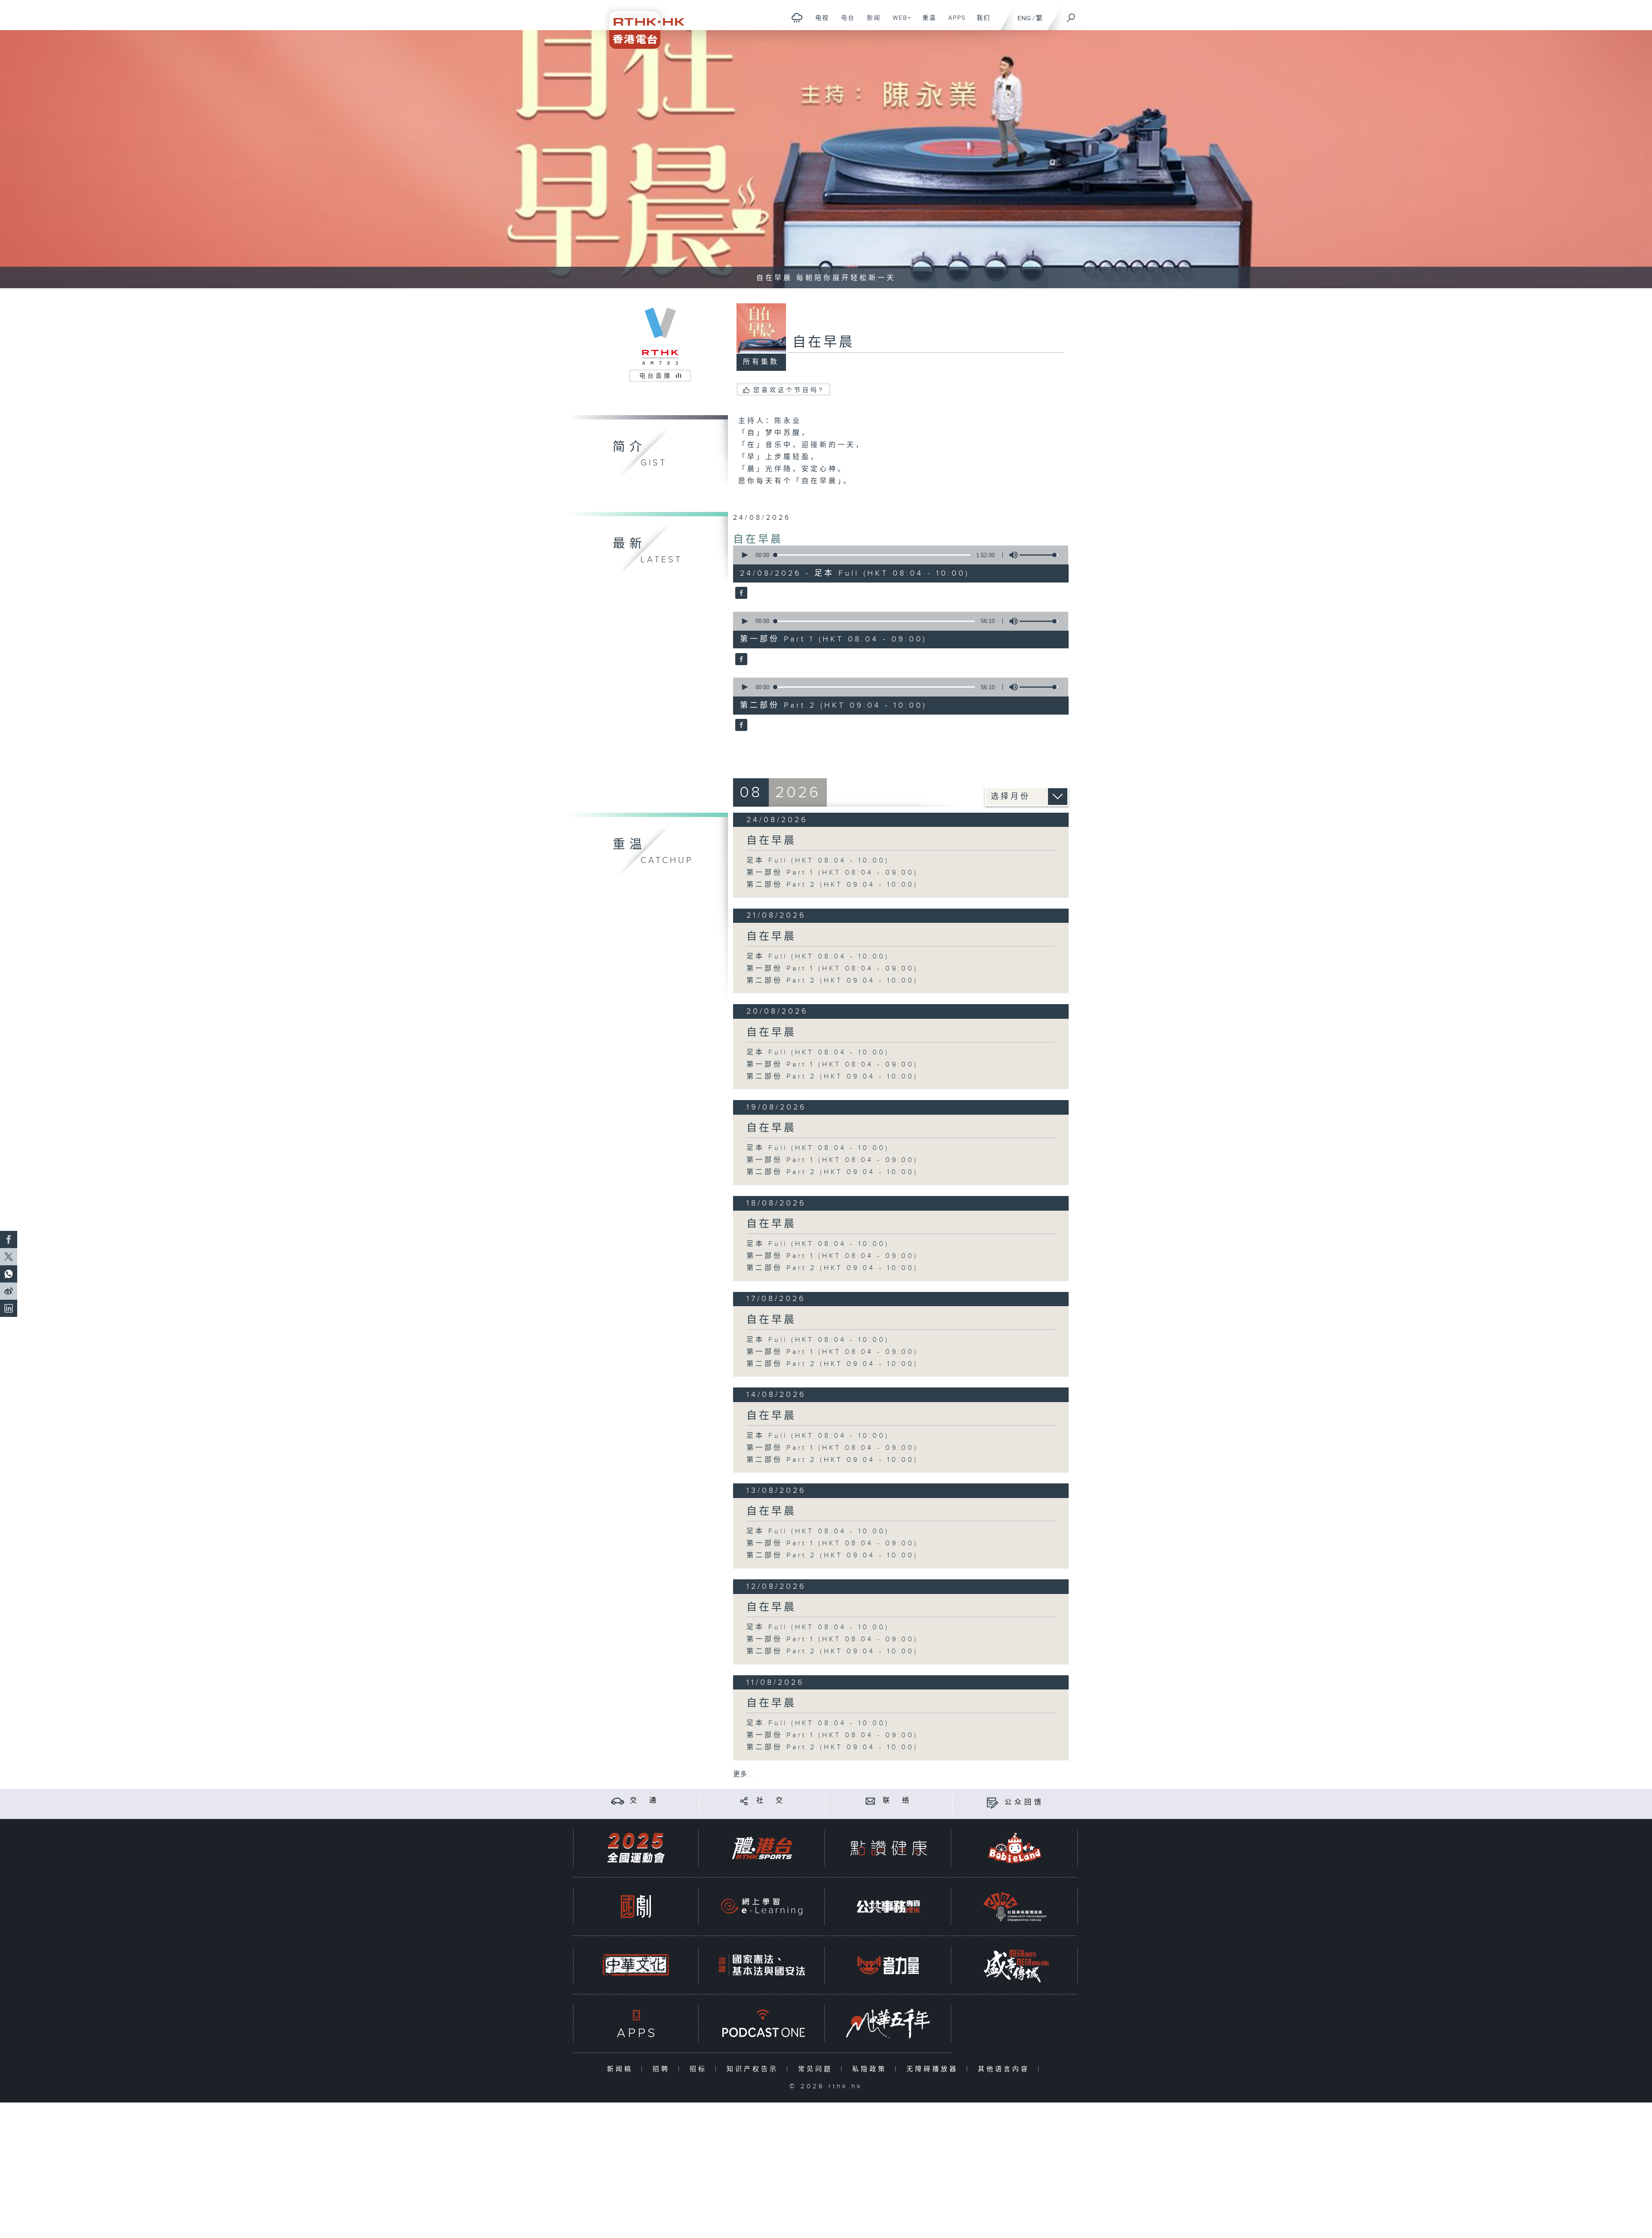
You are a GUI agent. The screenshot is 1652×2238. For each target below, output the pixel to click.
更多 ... (743, 1774)
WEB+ (899, 22)
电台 (845, 22)
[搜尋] (1071, 15)
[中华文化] (636, 1965)
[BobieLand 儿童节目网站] (1015, 1848)
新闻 (871, 22)
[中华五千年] (888, 2024)
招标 (700, 2069)
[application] (897, 555)
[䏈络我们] (871, 1801)
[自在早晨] (740, 594)
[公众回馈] (992, 1802)
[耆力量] (888, 1965)
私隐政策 (871, 2069)
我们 (980, 22)
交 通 (644, 1801)
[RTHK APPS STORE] (636, 2024)
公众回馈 (1024, 1802)
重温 (926, 22)
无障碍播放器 (934, 2069)
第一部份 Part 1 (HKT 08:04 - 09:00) (832, 873)
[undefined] (797, 17)
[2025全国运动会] (636, 1848)
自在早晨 (758, 539)
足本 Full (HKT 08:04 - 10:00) (818, 861)
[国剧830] (636, 1907)
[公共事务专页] (888, 1907)
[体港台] (762, 1848)
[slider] (1039, 555)
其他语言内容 (1006, 2069)
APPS (954, 22)
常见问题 (817, 2069)
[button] (744, 555)
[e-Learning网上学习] (762, 1907)
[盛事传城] (1015, 1965)
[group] (1011, 555)
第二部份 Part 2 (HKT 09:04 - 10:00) (832, 885)
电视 (819, 22)
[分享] (744, 1801)
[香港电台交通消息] (618, 1801)
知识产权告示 (754, 2069)
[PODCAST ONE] (762, 2024)
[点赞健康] (888, 1848)
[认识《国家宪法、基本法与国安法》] (762, 1965)
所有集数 (761, 362)
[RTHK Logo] (641, 24)
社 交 (771, 1801)
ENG (1024, 18)
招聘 (663, 2069)
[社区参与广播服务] (1015, 1907)
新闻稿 (622, 2069)
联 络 (897, 1801)
